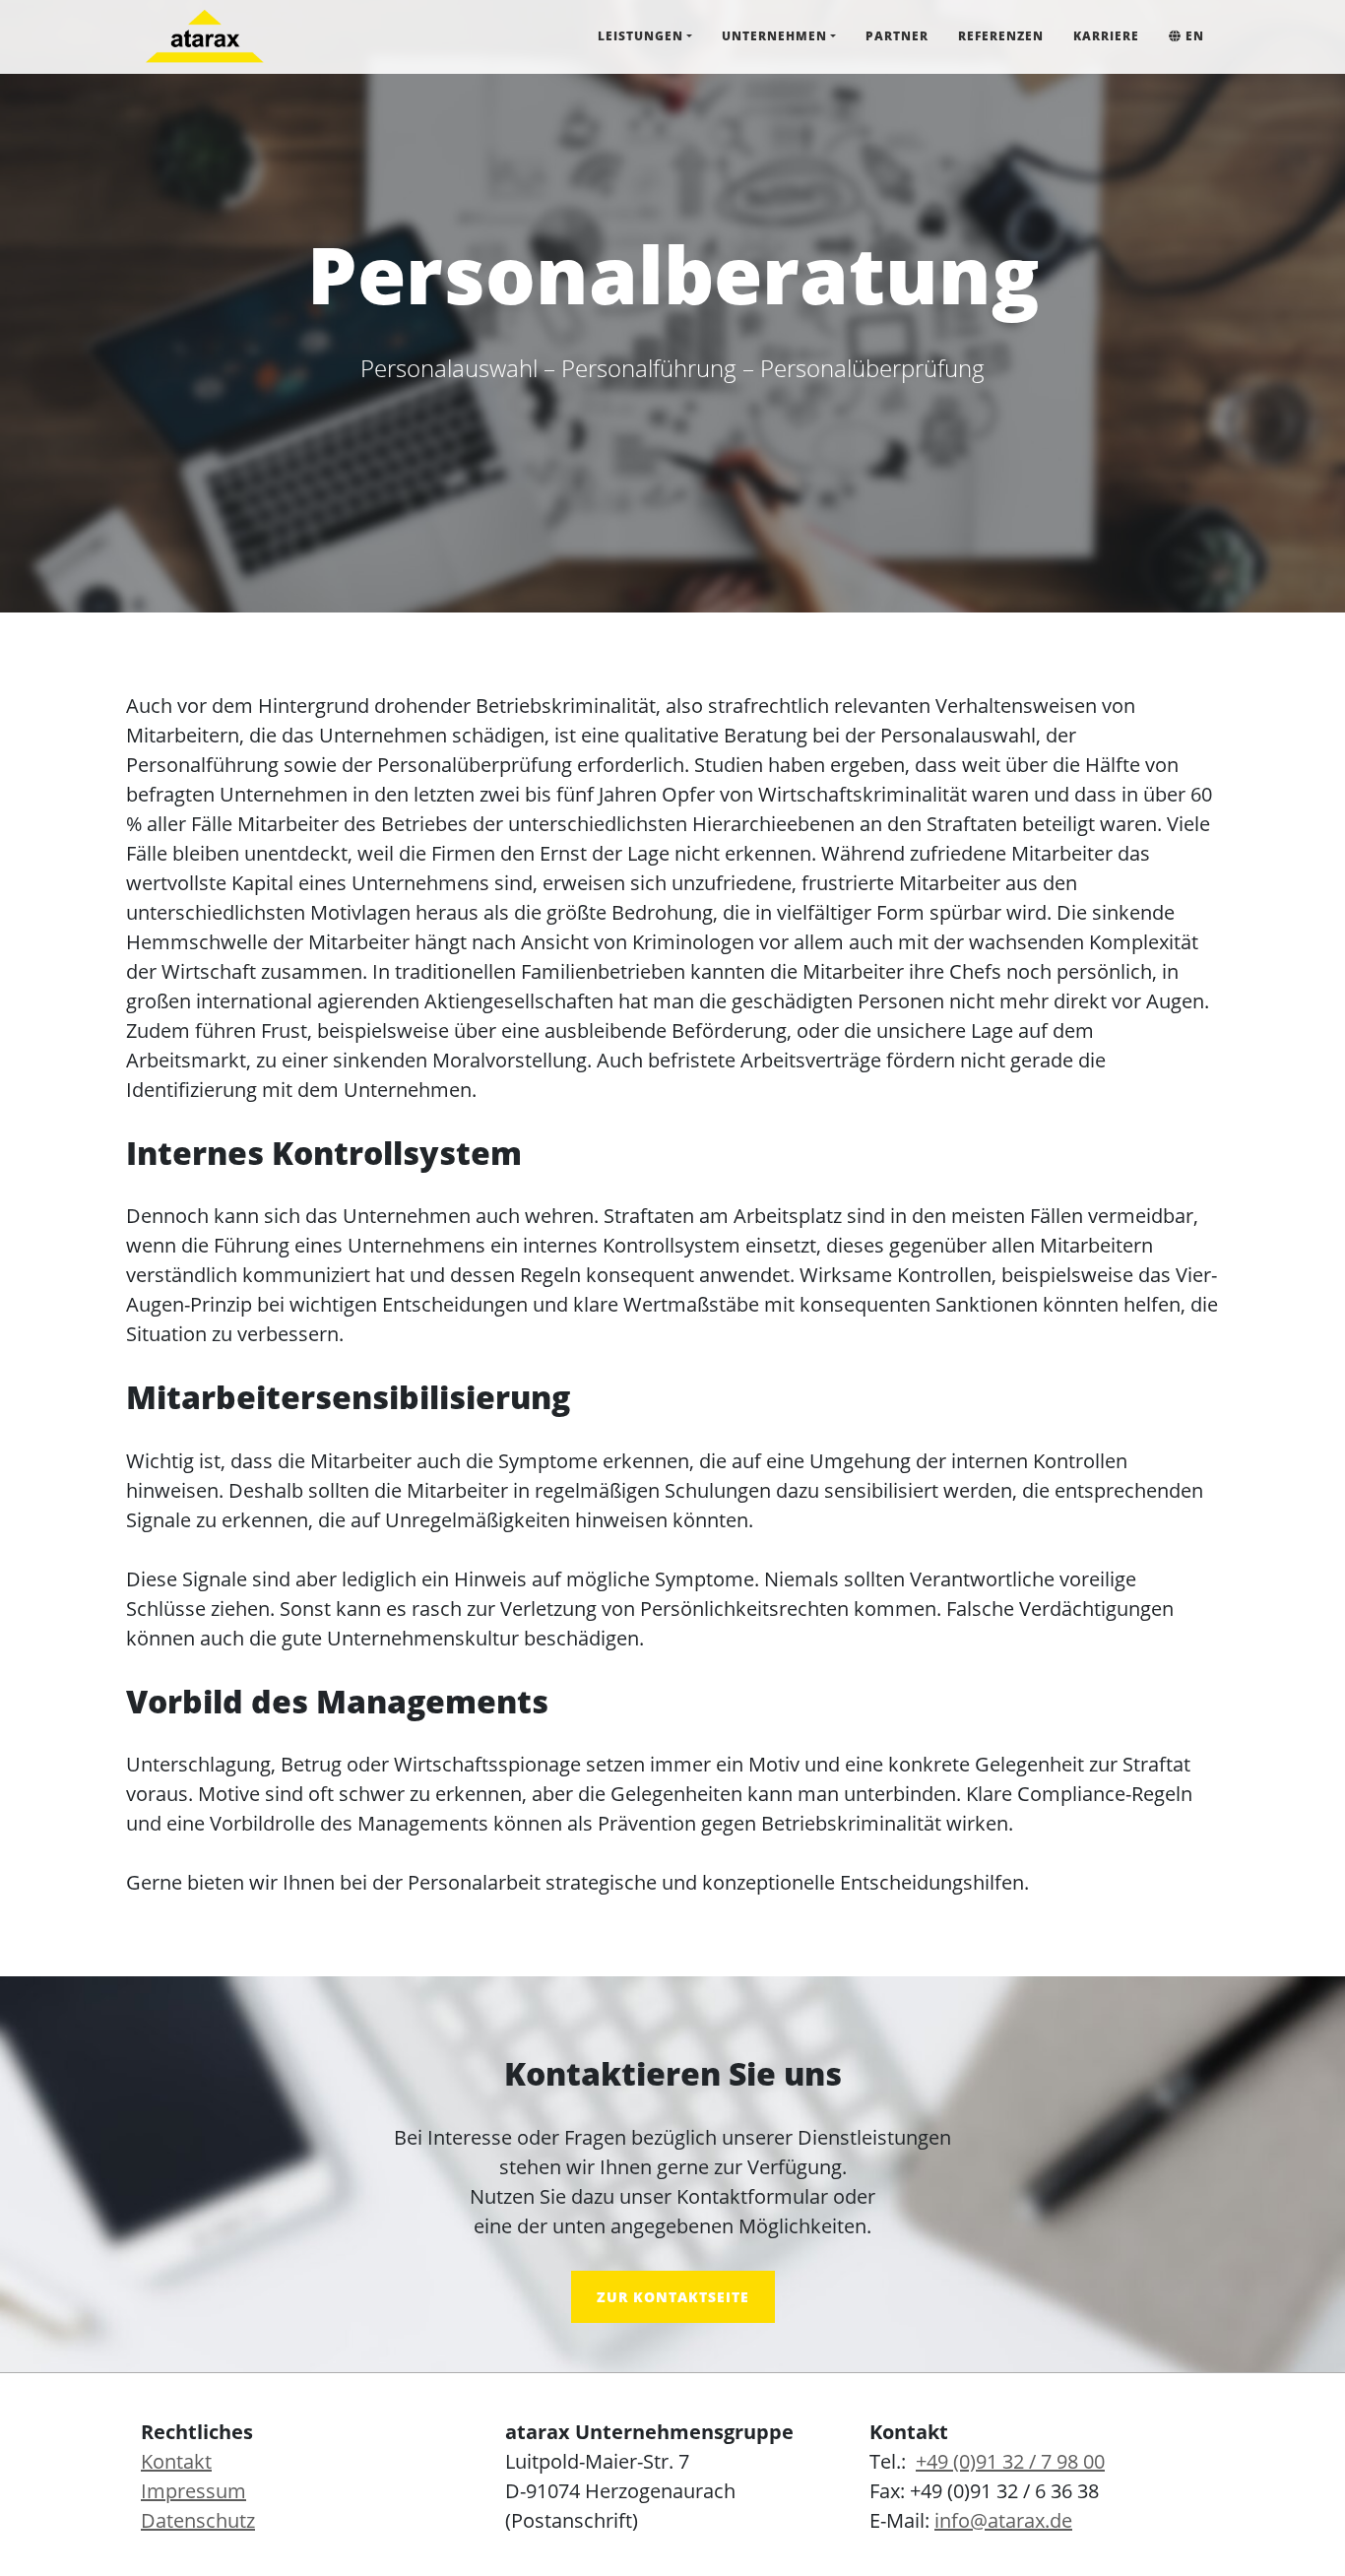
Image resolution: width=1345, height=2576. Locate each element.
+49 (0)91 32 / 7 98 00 (1010, 2461)
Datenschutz (198, 2520)
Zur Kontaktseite (673, 2297)
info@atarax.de (1003, 2520)
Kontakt (176, 2461)
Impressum (193, 2491)
